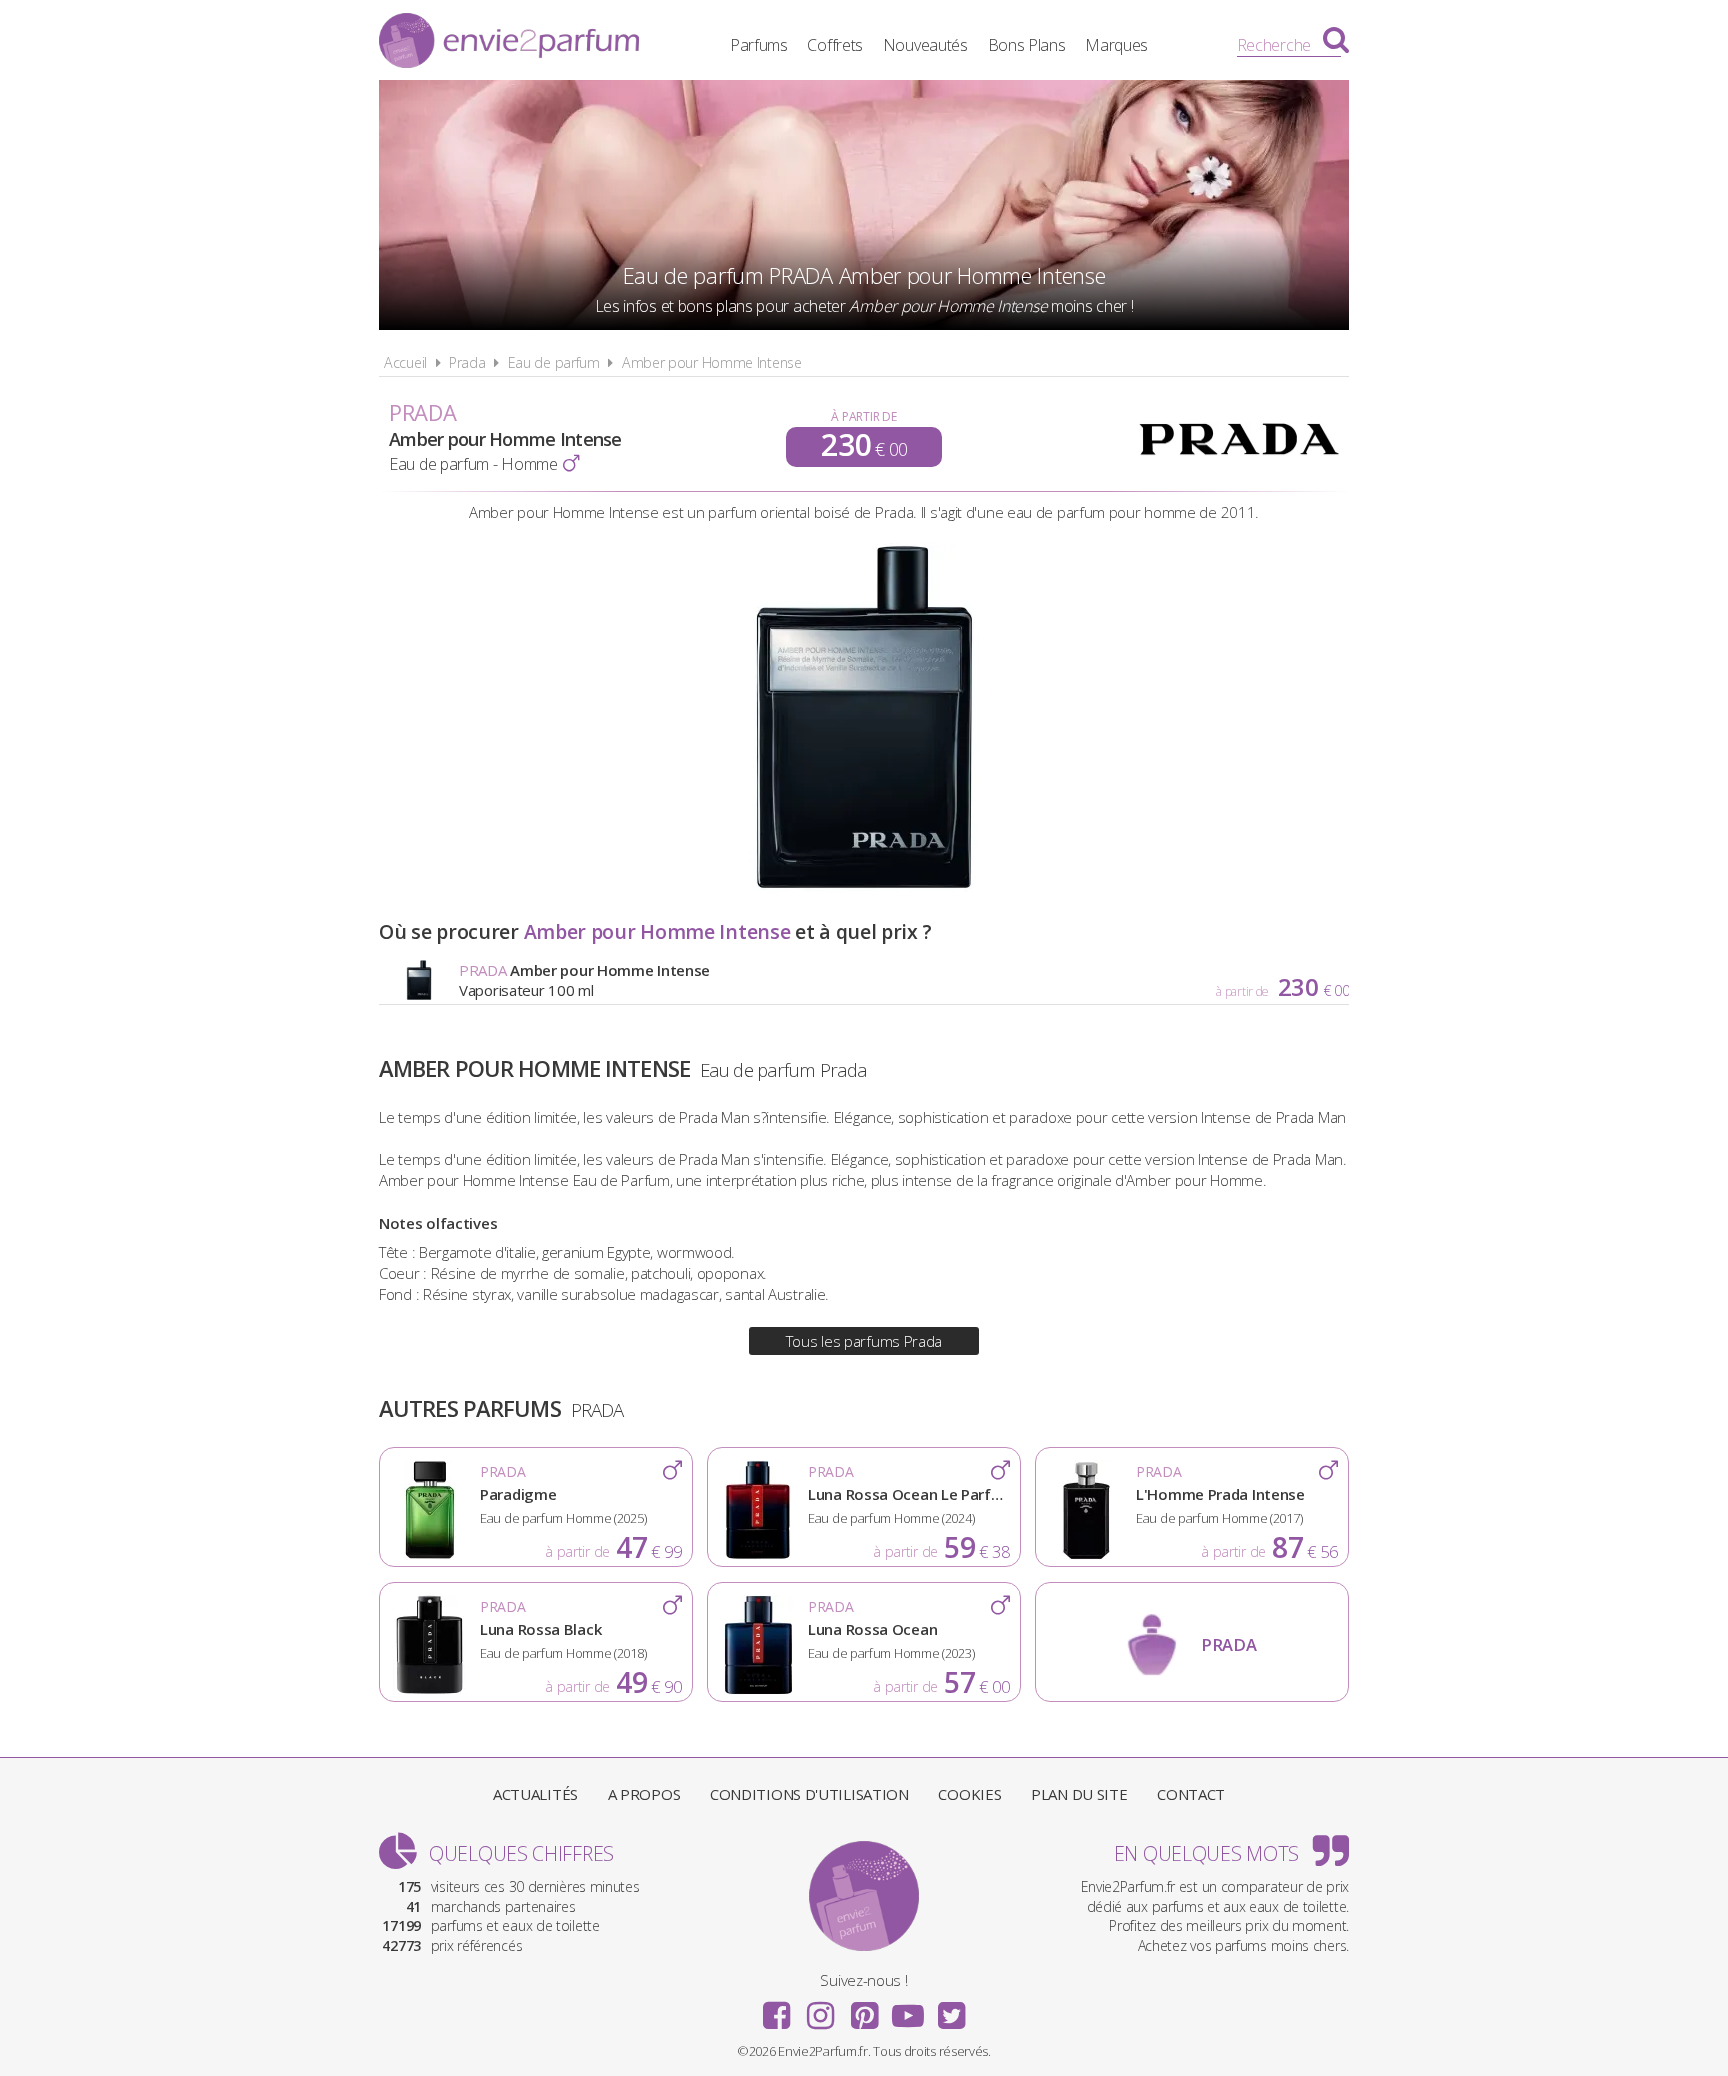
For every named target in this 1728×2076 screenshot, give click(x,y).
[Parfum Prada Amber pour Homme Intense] (864, 887)
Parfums (759, 45)
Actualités (535, 1794)
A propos (644, 1794)
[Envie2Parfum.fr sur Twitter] (951, 2009)
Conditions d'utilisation (809, 1794)
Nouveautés (925, 45)
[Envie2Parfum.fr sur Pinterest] (864, 2009)
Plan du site (1079, 1794)
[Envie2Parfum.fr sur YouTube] (908, 2009)
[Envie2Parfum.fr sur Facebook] (777, 2009)
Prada (467, 362)
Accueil (405, 362)
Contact (1191, 1794)
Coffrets (835, 45)
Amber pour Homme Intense (712, 362)
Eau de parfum (554, 362)
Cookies (969, 1794)
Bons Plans (1027, 45)
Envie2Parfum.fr (509, 43)
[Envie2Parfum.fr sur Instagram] (820, 2009)
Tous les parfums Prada (864, 1341)
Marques (1116, 45)
